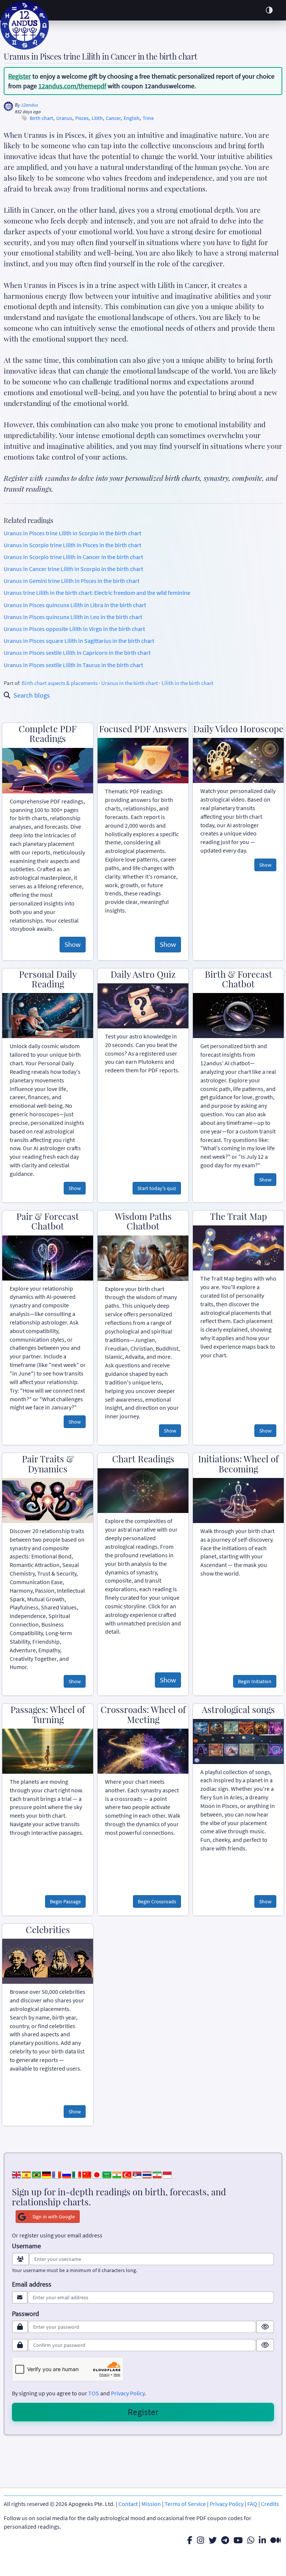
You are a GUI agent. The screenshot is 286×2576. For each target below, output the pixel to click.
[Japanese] (97, 2174)
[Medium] (276, 2540)
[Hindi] (117, 2174)
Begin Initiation (255, 1681)
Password (26, 2314)
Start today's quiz (157, 1188)
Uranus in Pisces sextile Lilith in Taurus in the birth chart (73, 665)
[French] (57, 2174)
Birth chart (42, 118)
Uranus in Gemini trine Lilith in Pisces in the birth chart (71, 581)
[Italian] (77, 2174)
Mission (151, 2504)
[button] (269, 10)
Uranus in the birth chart (130, 683)
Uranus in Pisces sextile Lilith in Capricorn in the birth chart (77, 653)
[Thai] (147, 2174)
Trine (148, 118)
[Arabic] (107, 2174)
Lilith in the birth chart (188, 683)
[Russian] (67, 2174)
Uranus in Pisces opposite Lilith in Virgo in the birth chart (74, 629)
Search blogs (32, 695)
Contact (128, 2504)
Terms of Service (185, 2504)
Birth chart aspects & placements (60, 683)
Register (20, 76)
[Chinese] (87, 2174)
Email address (32, 2284)
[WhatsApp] (251, 2540)
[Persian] (157, 2174)
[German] (47, 2174)
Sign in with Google (54, 2217)
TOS (94, 2393)
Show (73, 944)
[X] (213, 2540)
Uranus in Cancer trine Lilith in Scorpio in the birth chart (73, 569)
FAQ (252, 2504)
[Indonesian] (167, 2174)
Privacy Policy (128, 2393)
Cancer (113, 118)
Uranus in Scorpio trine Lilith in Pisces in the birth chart (72, 545)
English (132, 118)
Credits (270, 2504)
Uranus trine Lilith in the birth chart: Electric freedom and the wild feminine (97, 593)
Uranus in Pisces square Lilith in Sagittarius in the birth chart (79, 641)
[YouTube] (238, 2540)
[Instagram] (201, 2540)
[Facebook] (190, 2540)
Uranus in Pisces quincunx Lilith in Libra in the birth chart (75, 605)
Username (26, 2246)
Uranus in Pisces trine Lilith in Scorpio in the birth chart (72, 533)
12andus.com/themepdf (72, 86)
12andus (30, 105)
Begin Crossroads (157, 1901)
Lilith (97, 118)
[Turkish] (127, 2174)
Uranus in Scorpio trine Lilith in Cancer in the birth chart (73, 557)
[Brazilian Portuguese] (36, 2174)
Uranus (64, 118)
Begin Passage (65, 1901)
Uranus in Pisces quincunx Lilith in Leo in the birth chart (73, 617)
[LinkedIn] (262, 2540)
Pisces (82, 118)
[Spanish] (26, 2174)
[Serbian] (137, 2174)
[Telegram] (225, 2540)
